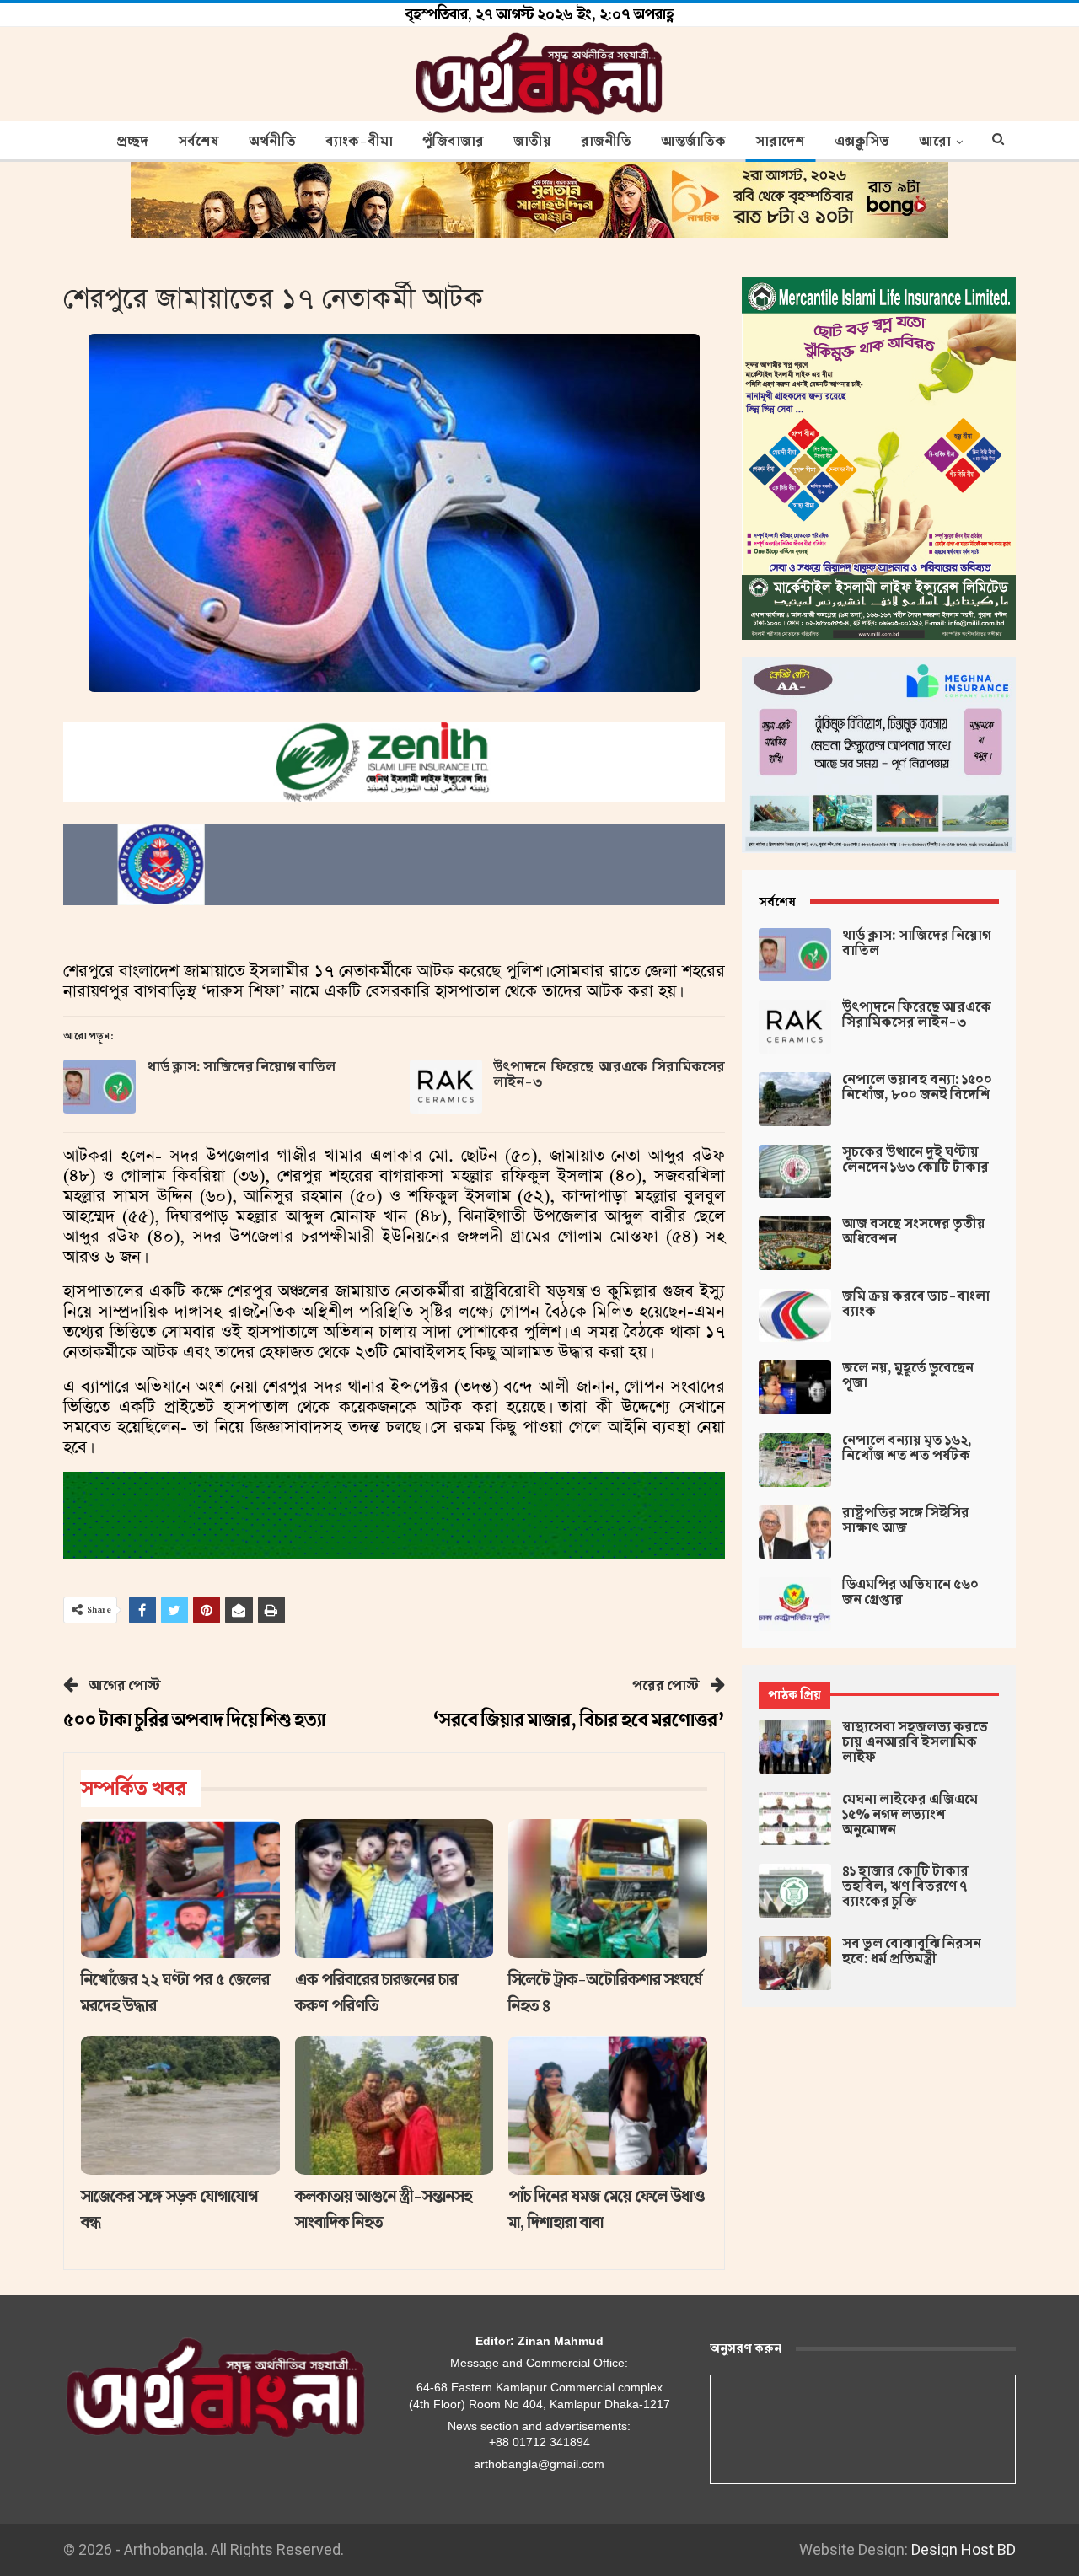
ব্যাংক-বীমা (359, 142)
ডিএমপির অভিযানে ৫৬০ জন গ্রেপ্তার (910, 1592)
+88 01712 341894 (539, 2442)
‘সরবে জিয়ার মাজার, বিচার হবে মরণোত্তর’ (579, 1720)
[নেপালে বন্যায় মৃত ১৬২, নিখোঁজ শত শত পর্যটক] (795, 1460)
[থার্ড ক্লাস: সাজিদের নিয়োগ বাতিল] (99, 1087)
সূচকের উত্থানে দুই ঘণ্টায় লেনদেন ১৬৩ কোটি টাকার (915, 1160)
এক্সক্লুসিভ (862, 142)
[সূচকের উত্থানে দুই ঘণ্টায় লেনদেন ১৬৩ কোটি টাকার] (795, 1172)
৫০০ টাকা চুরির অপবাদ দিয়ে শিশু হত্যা (194, 1720)
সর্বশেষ (199, 142)
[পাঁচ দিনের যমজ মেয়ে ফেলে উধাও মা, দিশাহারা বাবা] (608, 2105)
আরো (935, 142)
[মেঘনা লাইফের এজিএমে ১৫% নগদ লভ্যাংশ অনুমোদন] (795, 1819)
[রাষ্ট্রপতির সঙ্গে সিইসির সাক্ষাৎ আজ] (795, 1532)
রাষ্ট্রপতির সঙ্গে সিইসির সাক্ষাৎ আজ (906, 1521)
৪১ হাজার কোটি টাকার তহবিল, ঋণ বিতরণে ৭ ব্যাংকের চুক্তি (905, 1886)
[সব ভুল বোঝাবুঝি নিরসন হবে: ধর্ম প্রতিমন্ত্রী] (795, 1963)
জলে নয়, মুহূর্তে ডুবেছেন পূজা (908, 1376)
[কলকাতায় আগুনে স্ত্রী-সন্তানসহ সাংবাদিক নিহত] (395, 2105)
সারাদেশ (780, 142)
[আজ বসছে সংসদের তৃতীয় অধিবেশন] (795, 1243)
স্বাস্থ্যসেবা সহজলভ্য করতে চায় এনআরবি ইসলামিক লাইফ (915, 1742)
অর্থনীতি (272, 142)
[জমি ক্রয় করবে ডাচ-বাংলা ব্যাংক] (795, 1316)
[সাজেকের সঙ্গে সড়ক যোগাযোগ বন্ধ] (180, 2105)
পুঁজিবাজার (453, 142)
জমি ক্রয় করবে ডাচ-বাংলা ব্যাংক (916, 1304)
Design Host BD (964, 2549)
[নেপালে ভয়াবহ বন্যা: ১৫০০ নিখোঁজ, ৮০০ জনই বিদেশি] (795, 1099)
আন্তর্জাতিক (693, 142)
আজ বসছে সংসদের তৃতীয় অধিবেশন (914, 1232)
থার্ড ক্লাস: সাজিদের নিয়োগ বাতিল (241, 1067)
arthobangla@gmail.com (539, 2464)
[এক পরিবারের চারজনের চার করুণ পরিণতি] (395, 1889)
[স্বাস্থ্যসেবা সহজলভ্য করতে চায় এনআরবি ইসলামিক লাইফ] (795, 1747)
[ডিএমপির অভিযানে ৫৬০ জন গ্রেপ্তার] (795, 1604)
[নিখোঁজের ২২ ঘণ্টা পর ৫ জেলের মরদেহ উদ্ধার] (180, 1889)
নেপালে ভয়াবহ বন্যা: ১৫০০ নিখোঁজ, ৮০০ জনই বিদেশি (917, 1087)
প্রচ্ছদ (132, 142)
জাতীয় (532, 142)
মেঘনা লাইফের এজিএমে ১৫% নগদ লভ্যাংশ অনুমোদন (910, 1815)
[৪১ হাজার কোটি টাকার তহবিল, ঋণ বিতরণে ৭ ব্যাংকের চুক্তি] (795, 1891)
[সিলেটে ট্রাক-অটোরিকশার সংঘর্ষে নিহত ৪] (608, 1889)
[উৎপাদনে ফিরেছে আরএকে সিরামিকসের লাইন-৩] (446, 1087)
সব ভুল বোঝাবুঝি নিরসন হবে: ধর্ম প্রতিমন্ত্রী (912, 1951)
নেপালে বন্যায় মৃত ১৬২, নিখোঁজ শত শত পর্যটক (907, 1448)
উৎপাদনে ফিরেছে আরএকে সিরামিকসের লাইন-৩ (609, 1075)
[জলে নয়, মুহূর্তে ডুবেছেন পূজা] (795, 1387)
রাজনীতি (606, 142)
